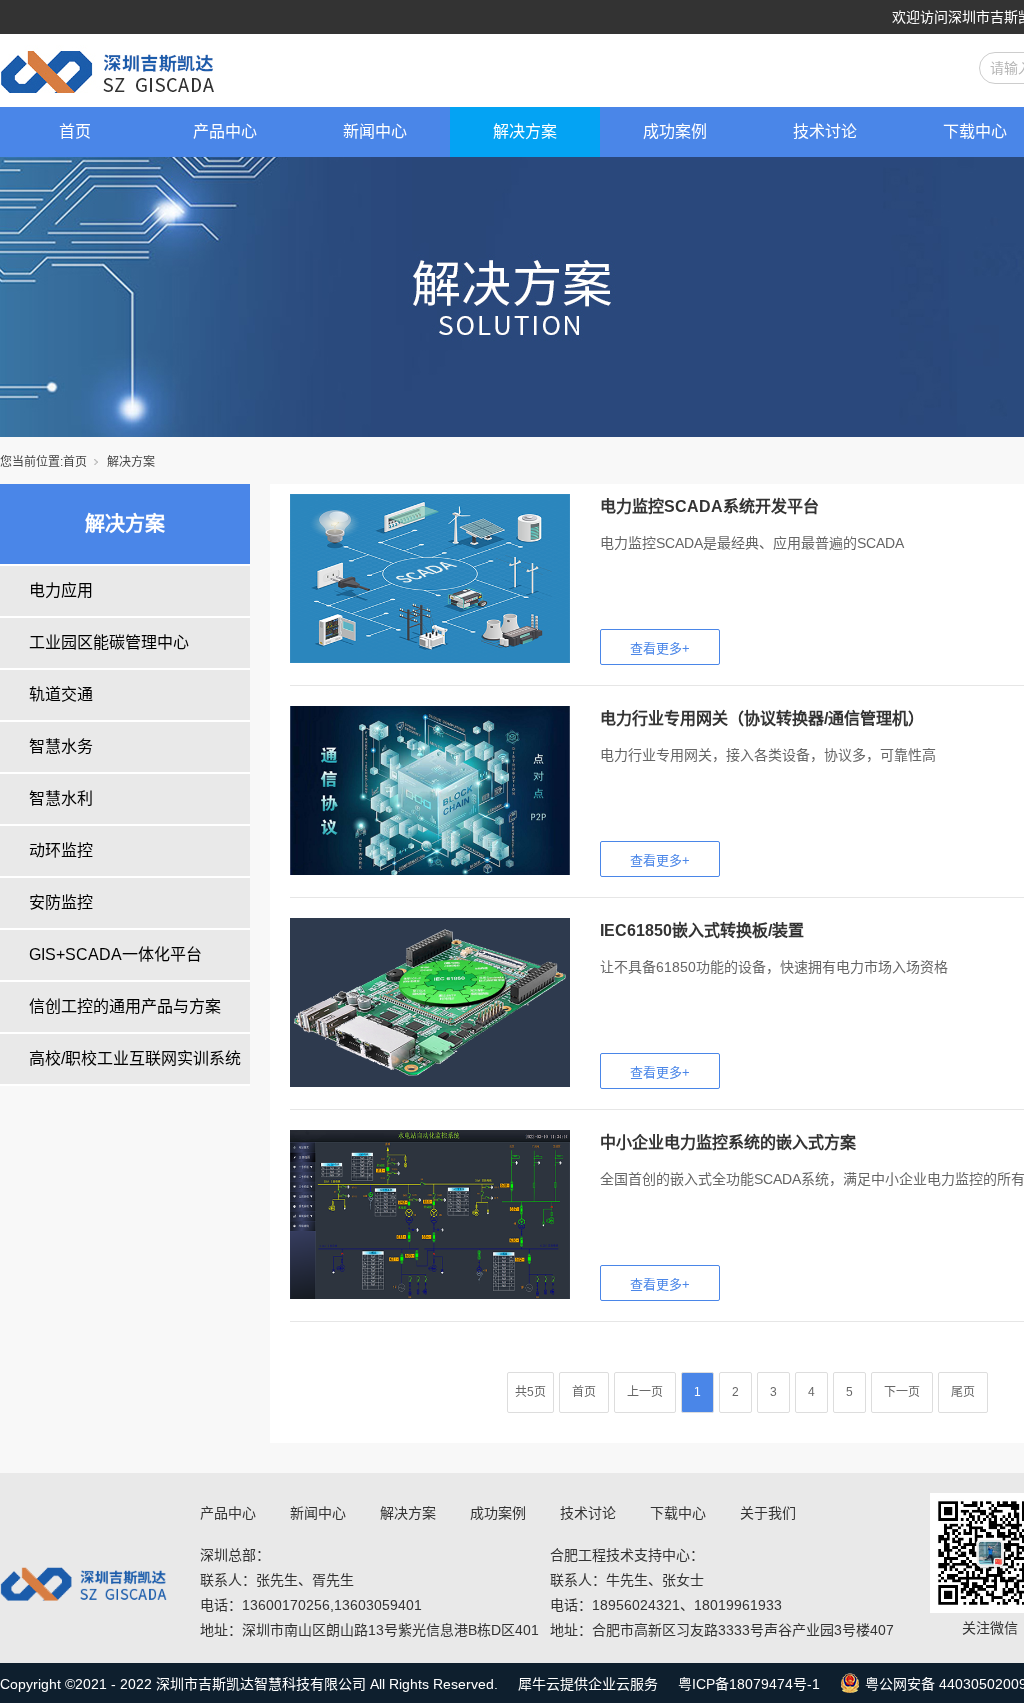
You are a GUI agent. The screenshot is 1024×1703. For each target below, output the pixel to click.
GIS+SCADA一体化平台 (115, 954)
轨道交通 (61, 694)
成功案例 (675, 131)
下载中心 (678, 1513)
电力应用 (61, 590)
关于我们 (768, 1513)
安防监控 (61, 902)
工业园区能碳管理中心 (109, 642)
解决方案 (525, 131)
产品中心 (225, 131)
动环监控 (61, 850)
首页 (75, 131)
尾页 (963, 1392)
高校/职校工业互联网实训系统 (135, 1058)
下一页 (902, 1392)
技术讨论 (825, 131)
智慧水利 (61, 798)
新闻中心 (375, 131)
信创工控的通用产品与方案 (125, 1006)
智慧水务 (61, 746)
